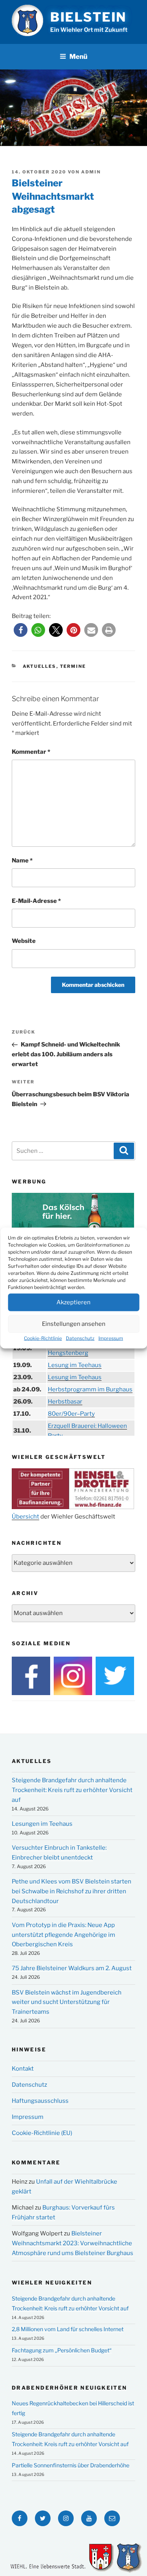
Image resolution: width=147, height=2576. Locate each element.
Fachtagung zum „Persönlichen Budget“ (62, 2350)
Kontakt (23, 2069)
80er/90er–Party (71, 1414)
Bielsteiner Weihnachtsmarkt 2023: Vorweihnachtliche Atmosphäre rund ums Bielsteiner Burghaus (73, 2243)
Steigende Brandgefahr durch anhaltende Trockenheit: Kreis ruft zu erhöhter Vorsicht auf (72, 1790)
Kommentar (31, 752)
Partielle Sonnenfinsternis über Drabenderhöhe (71, 2465)
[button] (21, 630)
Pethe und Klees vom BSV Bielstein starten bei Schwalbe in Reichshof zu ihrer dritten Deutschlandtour (72, 1891)
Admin (91, 172)
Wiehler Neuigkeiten (52, 2282)
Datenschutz (80, 1338)
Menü (78, 57)
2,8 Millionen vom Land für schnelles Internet (68, 2329)
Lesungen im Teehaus (42, 1824)
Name (22, 860)
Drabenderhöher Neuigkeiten (69, 2388)
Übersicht (25, 1517)
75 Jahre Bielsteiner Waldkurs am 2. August (72, 1968)
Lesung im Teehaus (75, 1365)
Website (24, 941)
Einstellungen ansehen (74, 1324)
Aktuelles (40, 666)
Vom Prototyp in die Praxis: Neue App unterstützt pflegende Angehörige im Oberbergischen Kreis (64, 1935)
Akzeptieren (73, 1302)
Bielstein (88, 17)
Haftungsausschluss (40, 2101)
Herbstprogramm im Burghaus (90, 1389)
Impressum (111, 1338)
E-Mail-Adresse (36, 901)
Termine (73, 666)
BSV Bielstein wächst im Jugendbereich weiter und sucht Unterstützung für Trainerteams (67, 2002)
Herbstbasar (65, 1402)
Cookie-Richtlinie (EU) (42, 2133)
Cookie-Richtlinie (43, 1338)
